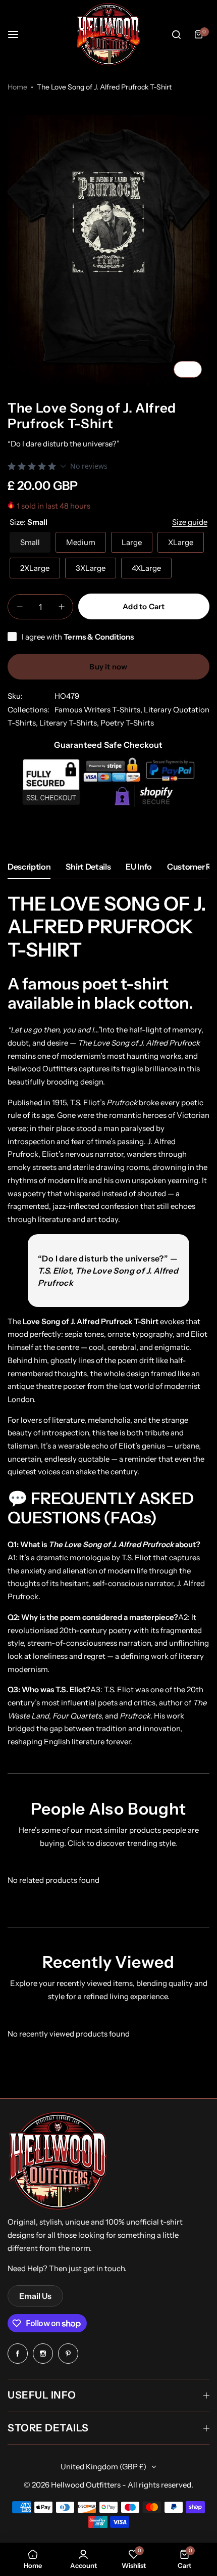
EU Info (139, 867)
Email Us (35, 2296)
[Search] (176, 34)
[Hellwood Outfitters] (108, 34)
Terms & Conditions (99, 637)
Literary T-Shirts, (70, 723)
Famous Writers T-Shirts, (99, 710)
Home (17, 87)
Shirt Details (88, 867)
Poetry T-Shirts (127, 723)
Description (29, 867)
